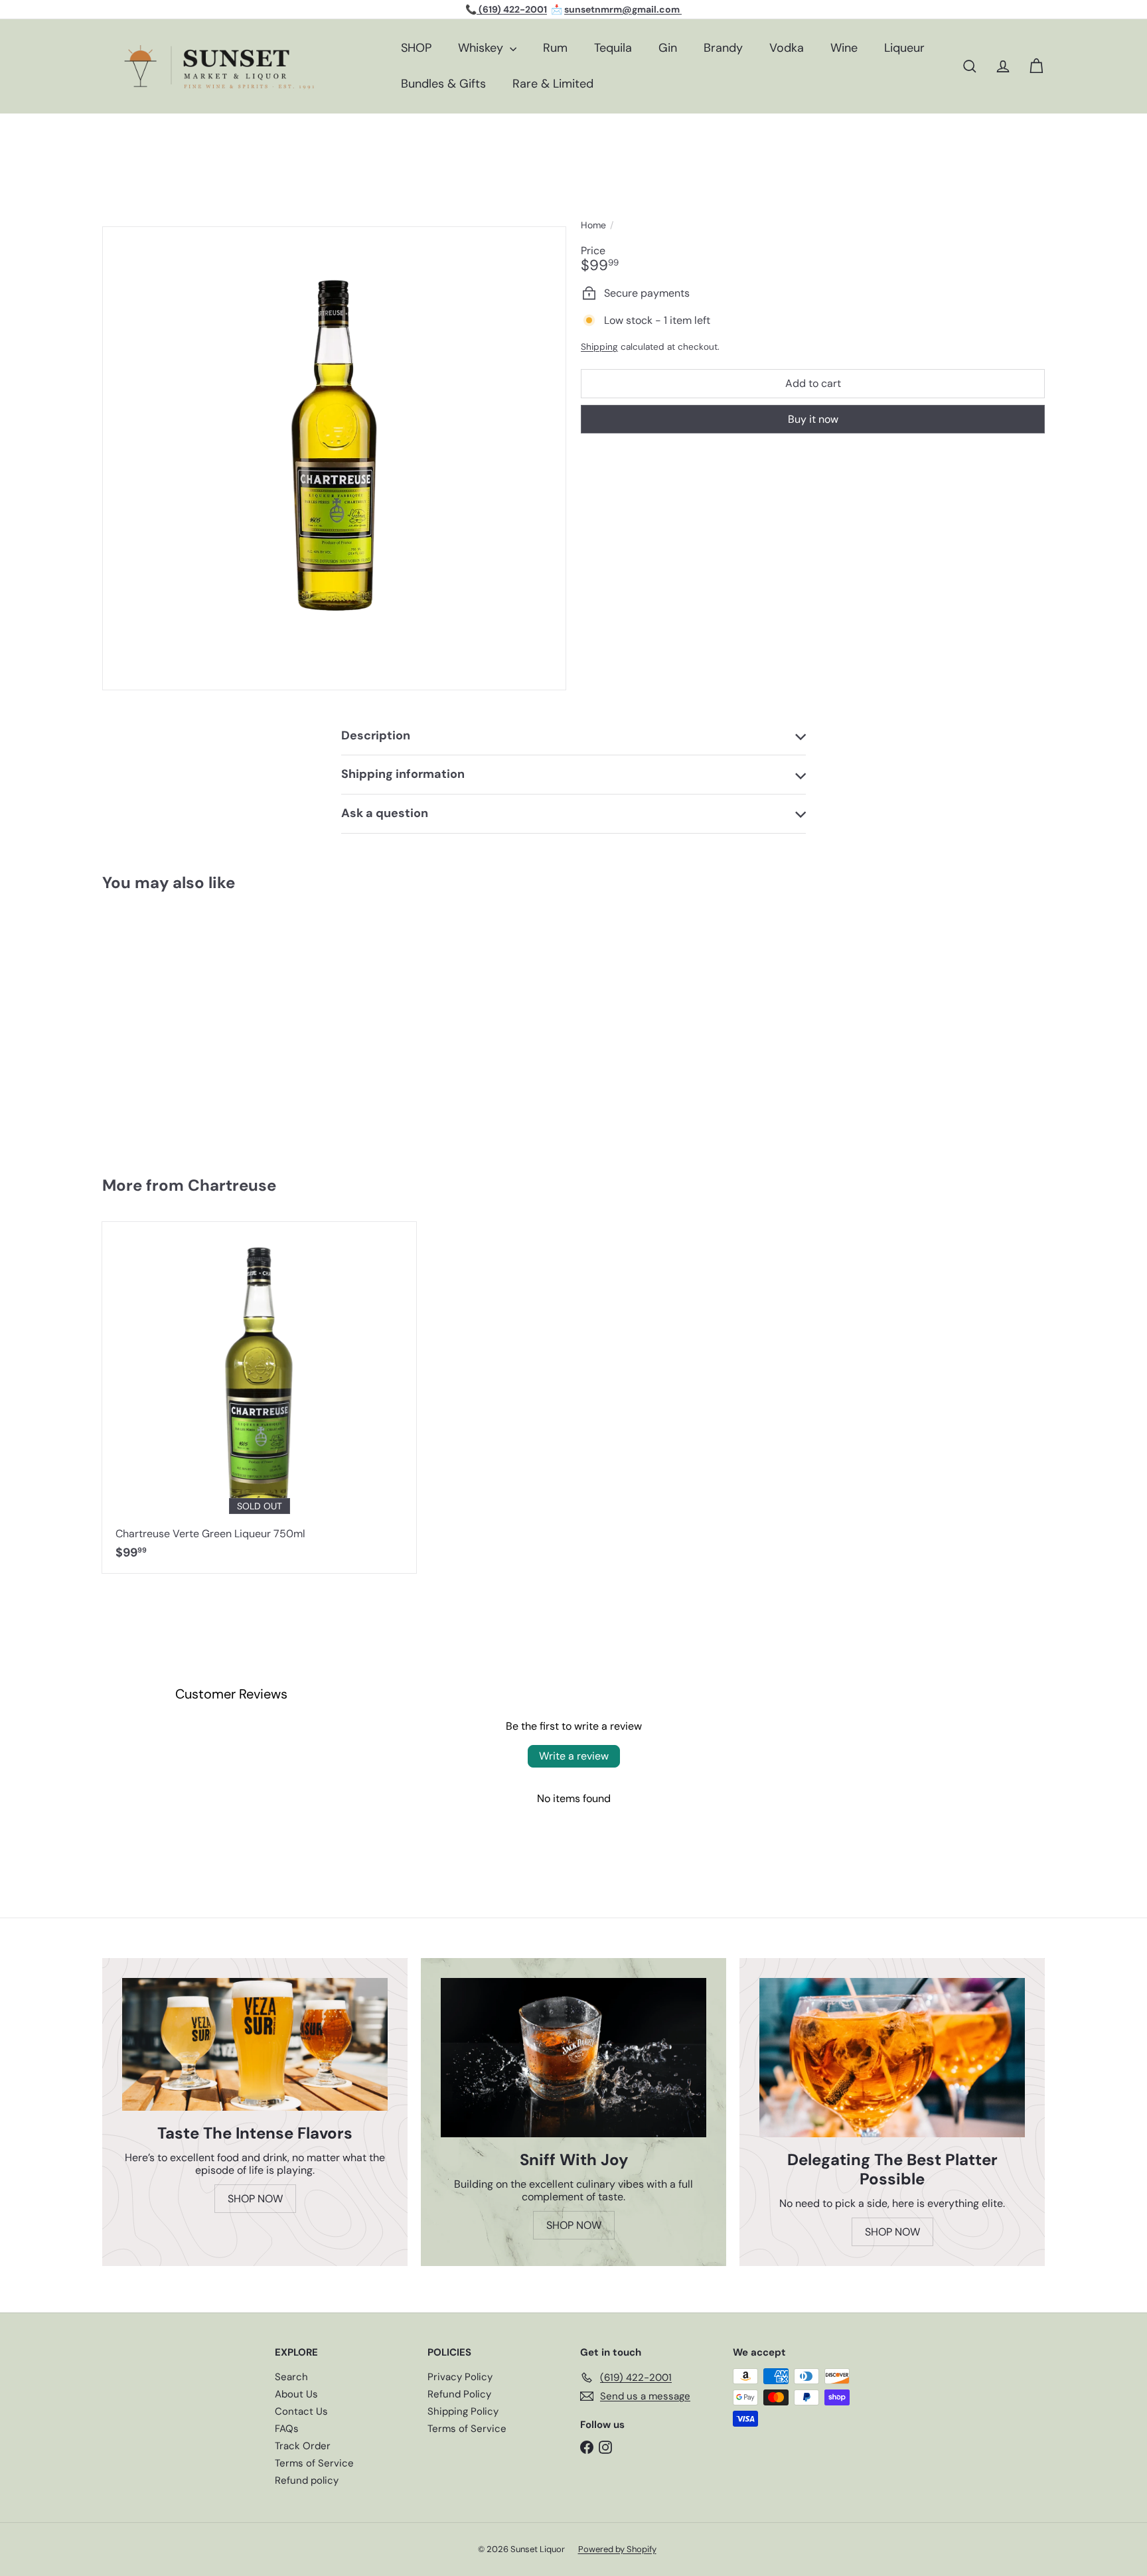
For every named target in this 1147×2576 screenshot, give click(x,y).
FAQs (287, 2429)
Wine (844, 48)
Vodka (787, 48)
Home (593, 225)
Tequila (613, 48)
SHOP (416, 48)
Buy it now (813, 418)
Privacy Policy (460, 2377)
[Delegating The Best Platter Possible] (892, 2058)
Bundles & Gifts (443, 84)
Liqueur (904, 48)
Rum (555, 48)
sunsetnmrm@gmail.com (623, 9)
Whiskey (482, 48)
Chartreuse (232, 1185)
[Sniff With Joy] (573, 2058)
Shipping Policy (463, 2411)
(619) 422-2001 (512, 9)
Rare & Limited (553, 84)
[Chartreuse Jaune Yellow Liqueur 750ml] (181, 1027)
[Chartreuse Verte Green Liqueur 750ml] (259, 1398)
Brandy (723, 48)
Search (291, 2377)
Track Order (303, 2446)
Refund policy (307, 2480)
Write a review (574, 1756)
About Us (296, 2394)
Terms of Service (314, 2463)
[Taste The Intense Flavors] (255, 2044)
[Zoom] (334, 458)
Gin (668, 48)
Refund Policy (459, 2394)
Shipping (599, 347)
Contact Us (301, 2411)
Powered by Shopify (617, 2549)
